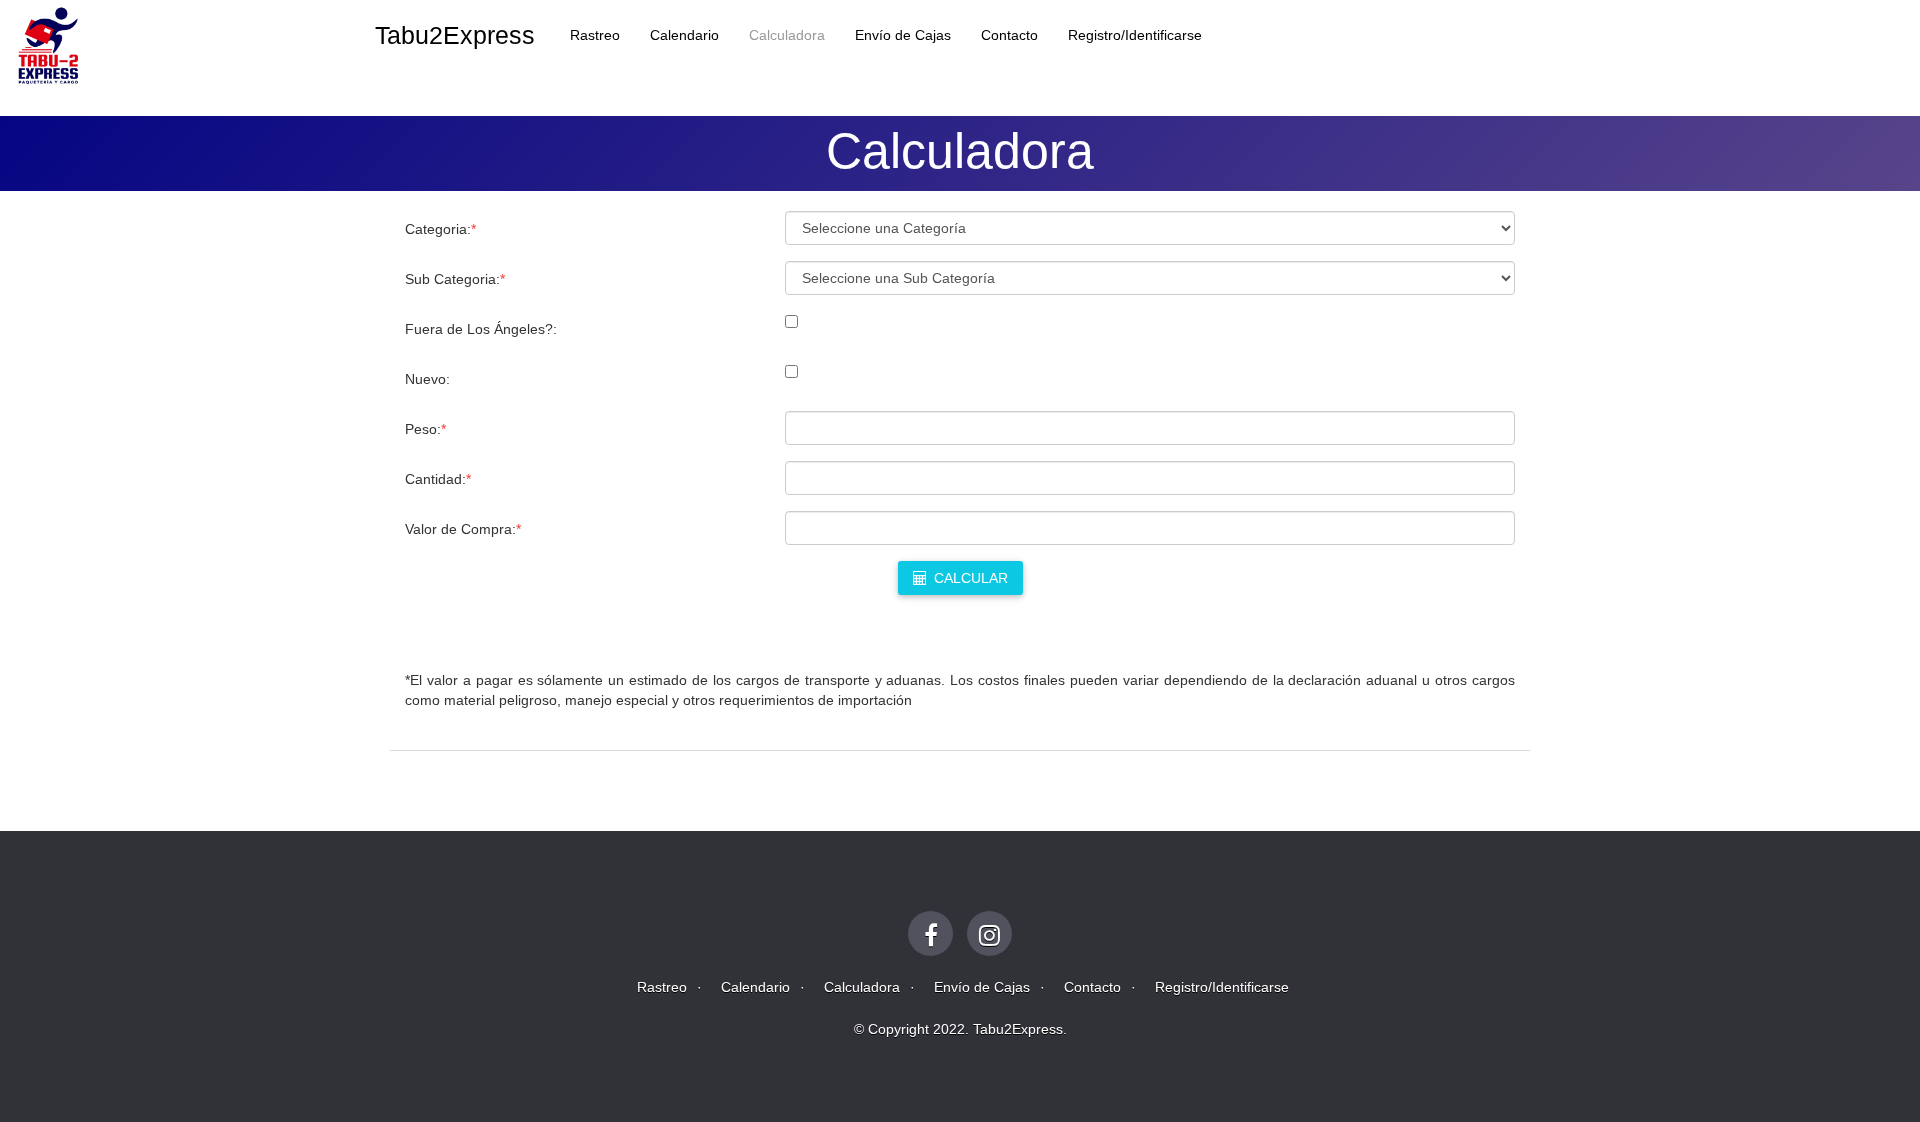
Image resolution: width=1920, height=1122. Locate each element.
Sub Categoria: (455, 279)
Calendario (684, 35)
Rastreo (595, 35)
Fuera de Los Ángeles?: (481, 329)
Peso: (425, 429)
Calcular (969, 578)
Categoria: (440, 229)
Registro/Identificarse (1135, 35)
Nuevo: (427, 379)
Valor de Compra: (463, 529)
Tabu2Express (455, 35)
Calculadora (787, 35)
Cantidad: (438, 479)
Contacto (1009, 35)
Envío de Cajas (903, 35)
